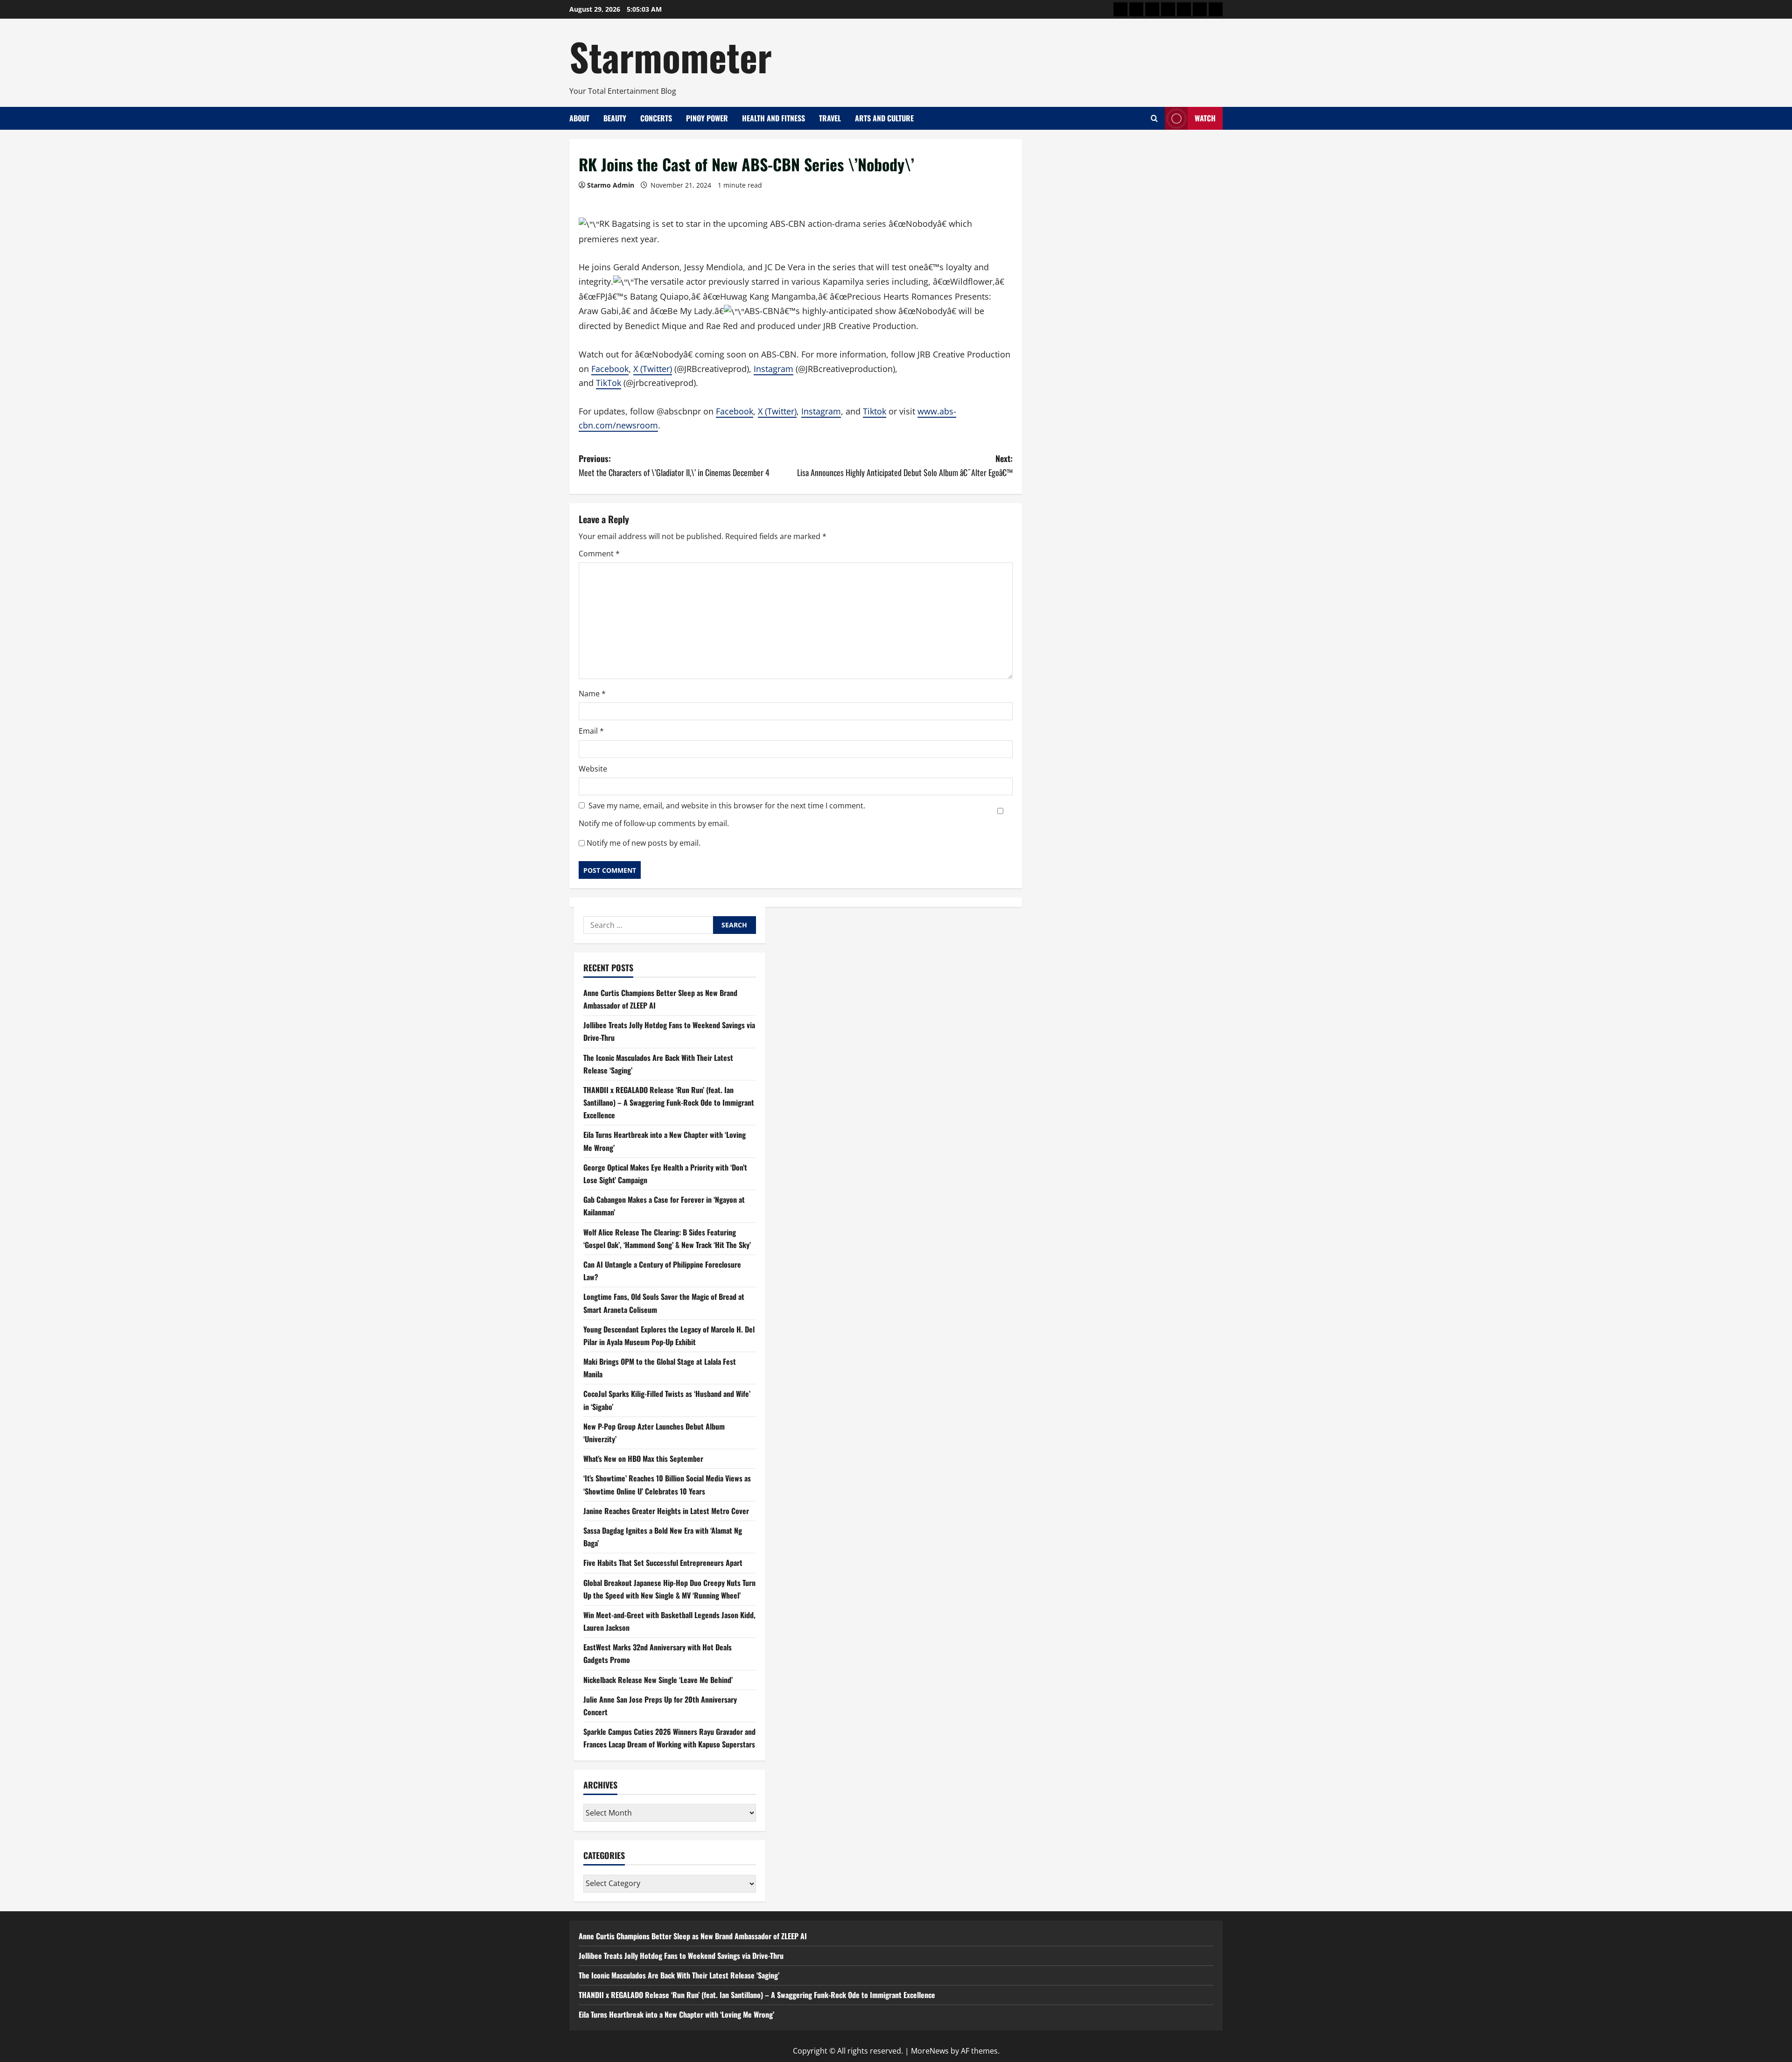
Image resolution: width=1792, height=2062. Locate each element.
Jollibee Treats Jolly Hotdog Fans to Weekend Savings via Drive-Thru (681, 1956)
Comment (599, 554)
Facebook (610, 369)
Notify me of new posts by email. (644, 843)
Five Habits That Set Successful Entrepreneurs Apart (663, 1563)
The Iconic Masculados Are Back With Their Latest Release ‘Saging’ (679, 1975)
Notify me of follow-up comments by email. (654, 823)
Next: (905, 466)
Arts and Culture (884, 118)
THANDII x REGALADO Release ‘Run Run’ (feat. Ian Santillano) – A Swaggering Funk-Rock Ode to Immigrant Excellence (669, 1103)
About (579, 118)
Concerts (656, 118)
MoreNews (930, 2051)
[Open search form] (1154, 118)
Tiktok (875, 411)
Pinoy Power (707, 118)
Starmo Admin (611, 185)
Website (593, 769)
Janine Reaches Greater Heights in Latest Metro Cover (666, 1511)
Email (591, 731)
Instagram (773, 369)
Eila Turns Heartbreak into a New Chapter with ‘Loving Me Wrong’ (676, 2014)
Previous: (674, 466)
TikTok (609, 383)
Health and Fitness (773, 118)
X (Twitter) (653, 369)
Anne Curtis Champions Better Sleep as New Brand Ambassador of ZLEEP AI (693, 1936)
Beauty (615, 118)
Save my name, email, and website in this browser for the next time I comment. (727, 806)
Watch (1205, 118)
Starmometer (671, 56)
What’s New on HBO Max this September (643, 1459)
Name (592, 694)
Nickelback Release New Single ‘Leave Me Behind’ (658, 1680)
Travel (830, 118)
